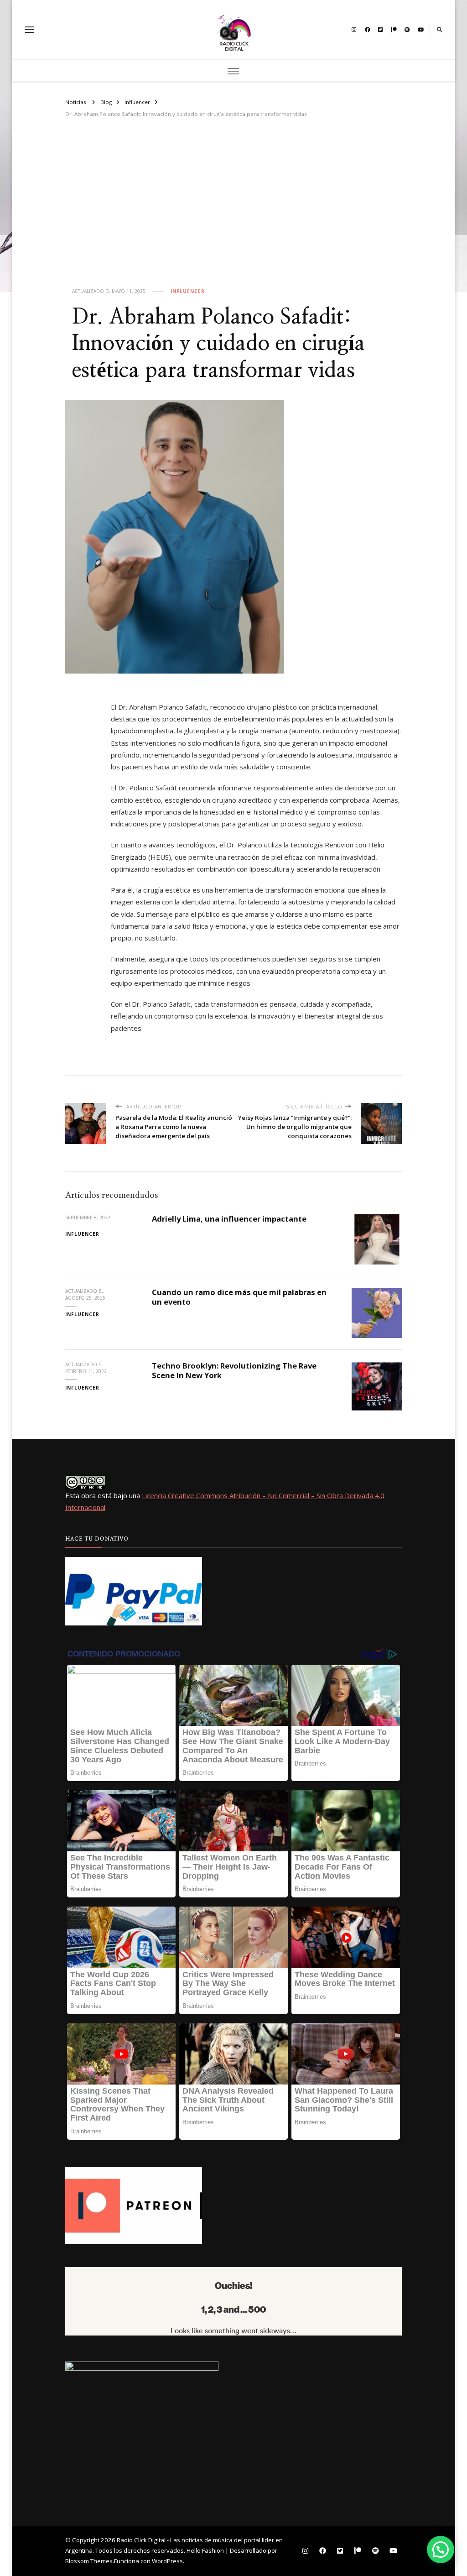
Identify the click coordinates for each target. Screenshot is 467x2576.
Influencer (188, 291)
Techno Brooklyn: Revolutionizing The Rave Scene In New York (234, 1370)
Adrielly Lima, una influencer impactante (229, 1219)
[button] (441, 2550)
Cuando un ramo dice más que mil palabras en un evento (239, 1297)
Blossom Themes (89, 2561)
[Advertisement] (233, 210)
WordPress (167, 2561)
